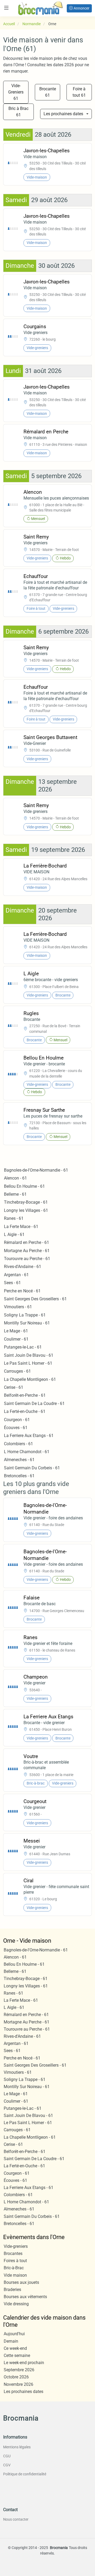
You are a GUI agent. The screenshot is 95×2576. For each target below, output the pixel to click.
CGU (7, 2456)
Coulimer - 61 (16, 1339)
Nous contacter (16, 2519)
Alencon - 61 (15, 1178)
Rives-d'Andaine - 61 (23, 1267)
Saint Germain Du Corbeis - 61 (32, 1468)
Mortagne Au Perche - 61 (27, 1251)
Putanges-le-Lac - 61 (23, 1347)
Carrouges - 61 (17, 1371)
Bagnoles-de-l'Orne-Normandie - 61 (36, 1170)
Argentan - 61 (16, 1275)
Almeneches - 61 (19, 1460)
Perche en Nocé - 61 (22, 1291)
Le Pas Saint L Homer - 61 (28, 1363)
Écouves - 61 (16, 1428)
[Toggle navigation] (6, 8)
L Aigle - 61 (14, 1234)
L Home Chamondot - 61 (27, 1452)
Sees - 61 (12, 1283)
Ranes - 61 (14, 1218)
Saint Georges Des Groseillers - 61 (35, 1299)
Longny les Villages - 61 (26, 1210)
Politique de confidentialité (25, 2474)
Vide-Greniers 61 (16, 92)
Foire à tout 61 (79, 92)
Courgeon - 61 (17, 1420)
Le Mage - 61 (16, 1331)
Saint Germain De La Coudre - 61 (34, 1403)
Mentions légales (17, 2447)
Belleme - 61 (15, 1194)
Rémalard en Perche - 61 (27, 1242)
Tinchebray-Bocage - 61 (26, 1202)
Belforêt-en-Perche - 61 (25, 1395)
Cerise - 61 (14, 1387)
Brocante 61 (48, 92)
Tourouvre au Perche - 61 (27, 1259)
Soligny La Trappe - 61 (25, 1315)
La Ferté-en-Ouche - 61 (25, 1411)
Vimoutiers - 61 (18, 1307)
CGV (7, 2465)
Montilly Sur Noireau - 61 (27, 1323)
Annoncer (81, 8)
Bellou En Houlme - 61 (24, 1186)
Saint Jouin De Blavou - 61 (29, 1355)
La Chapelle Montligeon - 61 (30, 1379)
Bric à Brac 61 (18, 112)
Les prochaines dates (63, 114)
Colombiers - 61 (18, 1444)
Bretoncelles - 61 (19, 1476)
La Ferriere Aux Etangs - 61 (29, 1436)
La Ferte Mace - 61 (21, 1227)
